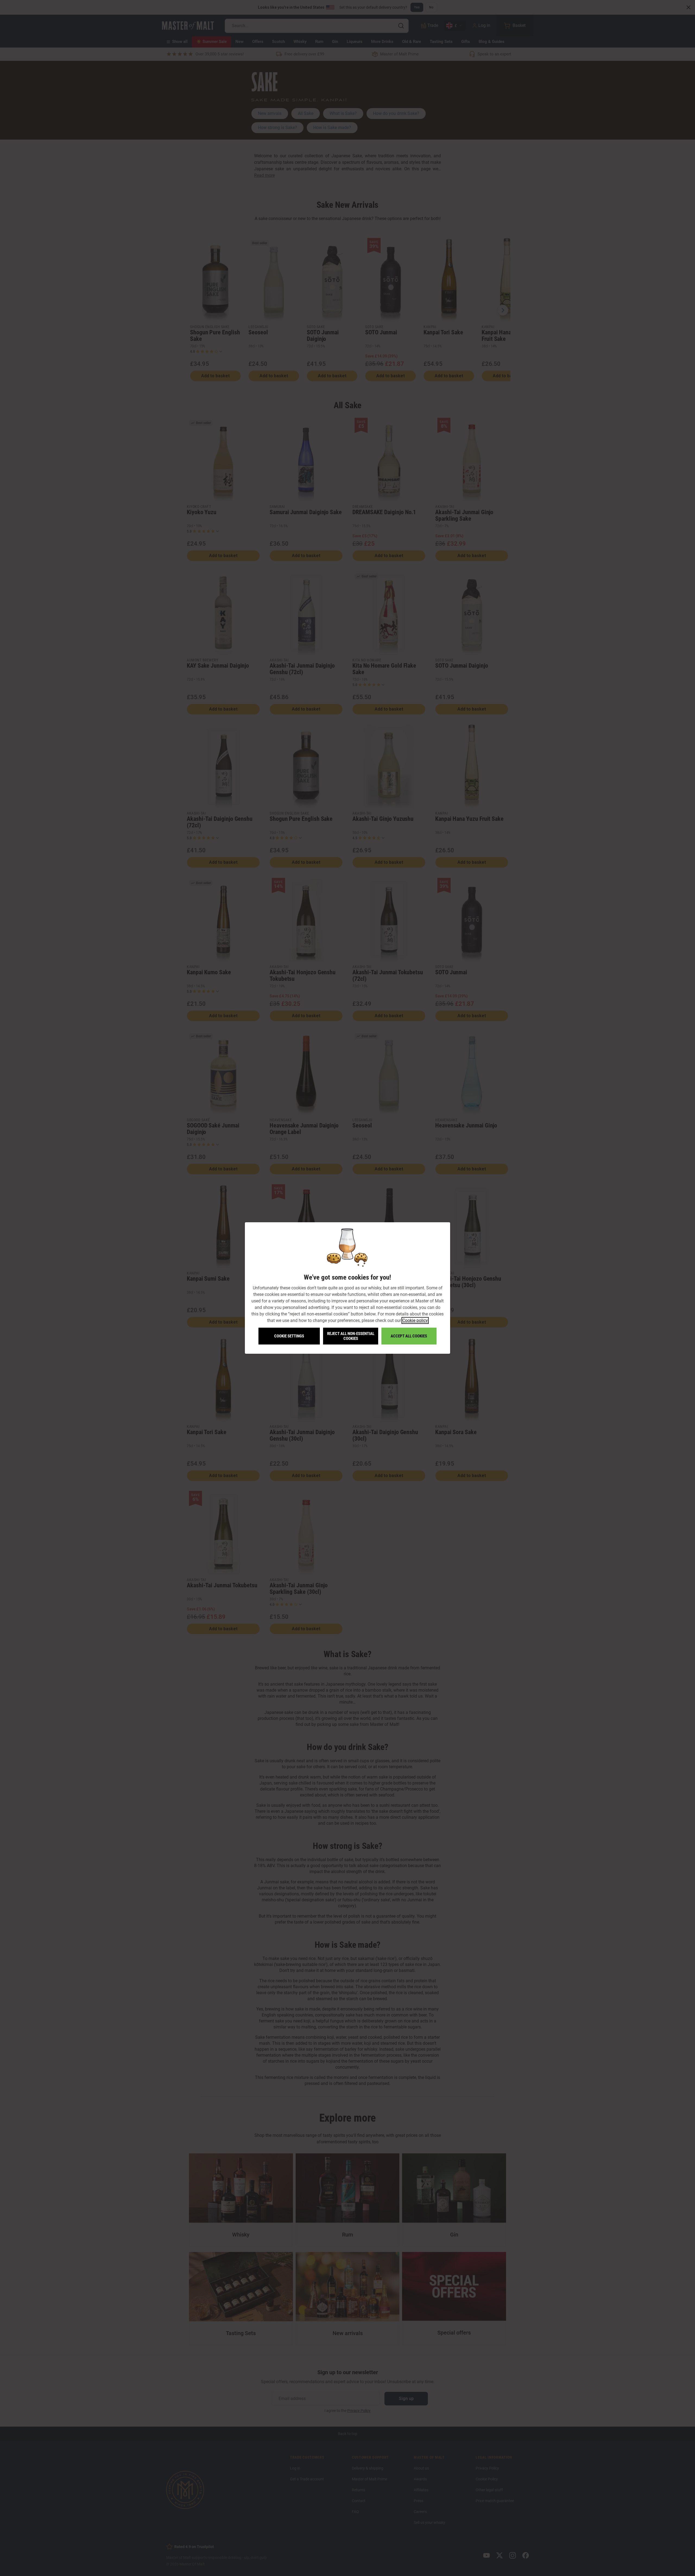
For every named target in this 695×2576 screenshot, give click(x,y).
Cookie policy (415, 1320)
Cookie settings (289, 1336)
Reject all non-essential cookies (351, 1336)
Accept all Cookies (409, 1336)
